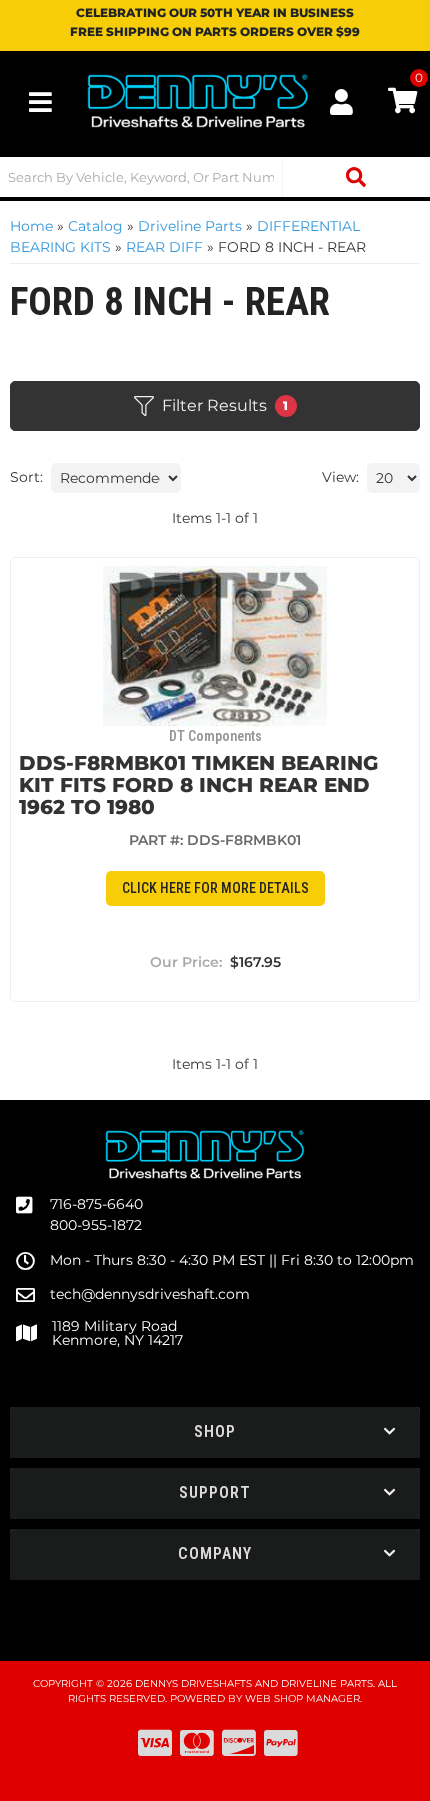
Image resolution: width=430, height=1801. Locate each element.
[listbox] (116, 478)
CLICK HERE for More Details (215, 888)
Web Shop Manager (302, 1698)
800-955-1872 (96, 1225)
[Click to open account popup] (342, 102)
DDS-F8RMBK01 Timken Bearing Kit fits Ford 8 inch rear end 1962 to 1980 (198, 785)
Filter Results (225, 405)
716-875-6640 (96, 1204)
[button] (215, 177)
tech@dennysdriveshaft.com (150, 1294)
